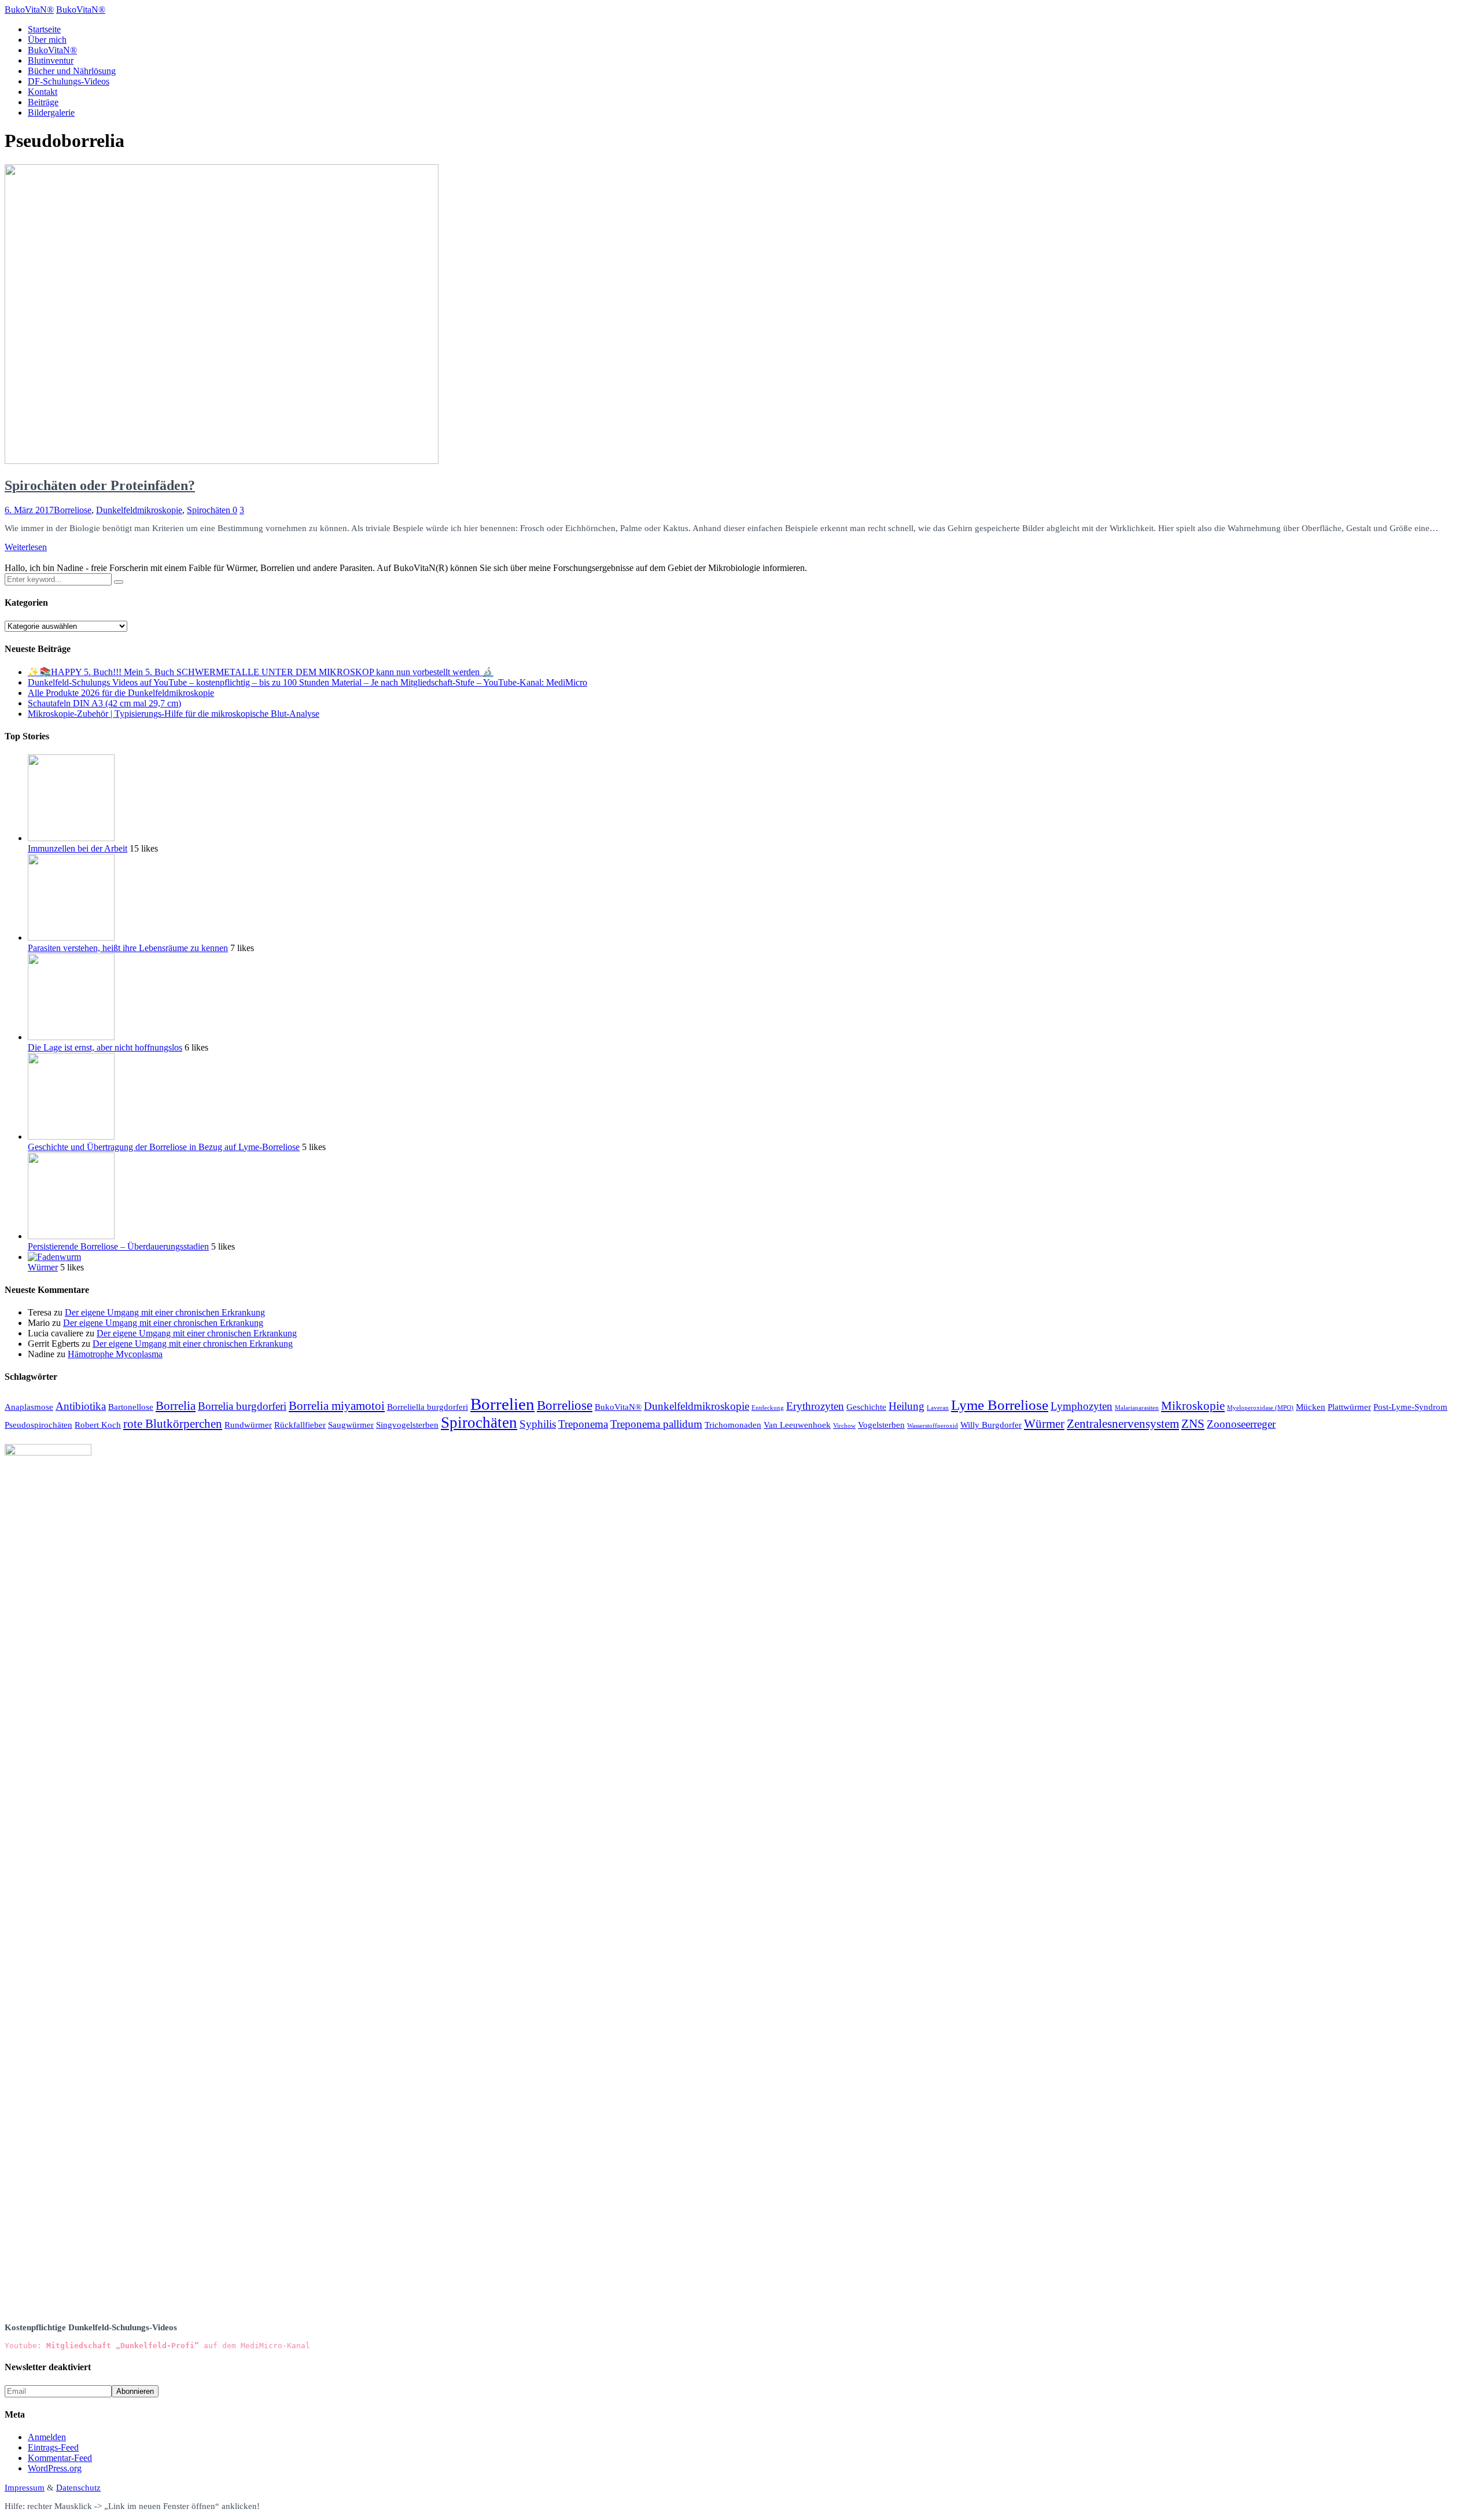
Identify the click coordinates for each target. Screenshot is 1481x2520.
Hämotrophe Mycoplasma (115, 1354)
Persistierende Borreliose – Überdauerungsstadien (118, 1246)
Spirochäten (209, 510)
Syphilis (538, 1424)
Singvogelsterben (407, 1425)
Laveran (938, 1408)
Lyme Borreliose (1000, 1405)
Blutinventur (51, 60)
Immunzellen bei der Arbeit (78, 848)
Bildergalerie (51, 113)
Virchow (844, 1426)
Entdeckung (768, 1408)
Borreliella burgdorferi (428, 1407)
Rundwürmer (248, 1425)
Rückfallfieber (300, 1425)
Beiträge (43, 102)
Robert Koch (98, 1425)
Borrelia (176, 1406)
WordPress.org (55, 2468)
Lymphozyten (1082, 1406)
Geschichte (866, 1407)
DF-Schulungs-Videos (69, 81)
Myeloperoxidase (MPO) (1260, 1408)
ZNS (1193, 1424)
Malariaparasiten (1137, 1408)
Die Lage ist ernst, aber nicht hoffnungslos (105, 1047)
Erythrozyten (815, 1406)
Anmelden (47, 2437)
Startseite (44, 29)
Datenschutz (78, 2488)
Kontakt (43, 92)
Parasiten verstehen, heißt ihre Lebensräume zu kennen (128, 948)
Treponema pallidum (656, 1424)
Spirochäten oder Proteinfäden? (100, 485)
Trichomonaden (733, 1425)
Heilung (907, 1406)
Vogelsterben (881, 1425)
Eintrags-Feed (53, 2447)
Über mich (47, 40)
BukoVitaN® (52, 50)
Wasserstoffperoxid (933, 1426)
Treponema (583, 1424)
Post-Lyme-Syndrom (1410, 1407)
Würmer (43, 1267)
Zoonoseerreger (1241, 1424)
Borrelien (502, 1404)
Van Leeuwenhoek (797, 1425)
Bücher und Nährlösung (72, 71)
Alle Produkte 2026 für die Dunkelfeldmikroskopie (121, 693)
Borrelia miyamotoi (337, 1406)
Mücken (1311, 1407)
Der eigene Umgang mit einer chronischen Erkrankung (165, 1312)
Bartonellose (131, 1407)
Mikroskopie (1193, 1406)
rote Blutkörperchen (173, 1424)
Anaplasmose (29, 1407)
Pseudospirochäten (38, 1425)
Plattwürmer (1349, 1407)
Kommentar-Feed (60, 2458)
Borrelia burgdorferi (242, 1406)
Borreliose (73, 510)
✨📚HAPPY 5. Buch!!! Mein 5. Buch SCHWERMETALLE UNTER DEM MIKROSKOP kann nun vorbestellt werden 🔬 (261, 672)
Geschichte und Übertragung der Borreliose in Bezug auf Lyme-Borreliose (164, 1147)
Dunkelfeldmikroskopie (139, 510)
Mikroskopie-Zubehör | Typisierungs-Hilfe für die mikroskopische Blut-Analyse (174, 714)
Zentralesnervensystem (1123, 1424)
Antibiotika (81, 1406)
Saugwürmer (351, 1425)
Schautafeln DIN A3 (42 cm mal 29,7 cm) (104, 703)
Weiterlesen (26, 547)
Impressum (25, 2488)
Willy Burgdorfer (991, 1425)
